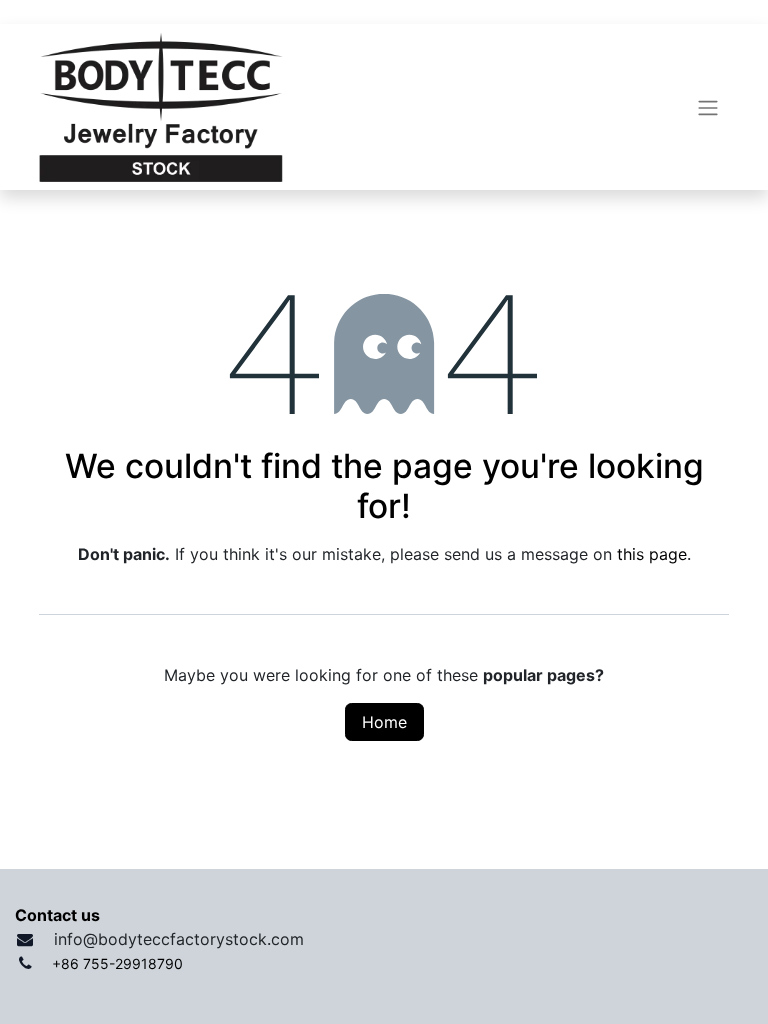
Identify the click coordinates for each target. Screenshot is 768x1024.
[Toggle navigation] (708, 107)
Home (384, 722)
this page (652, 554)
